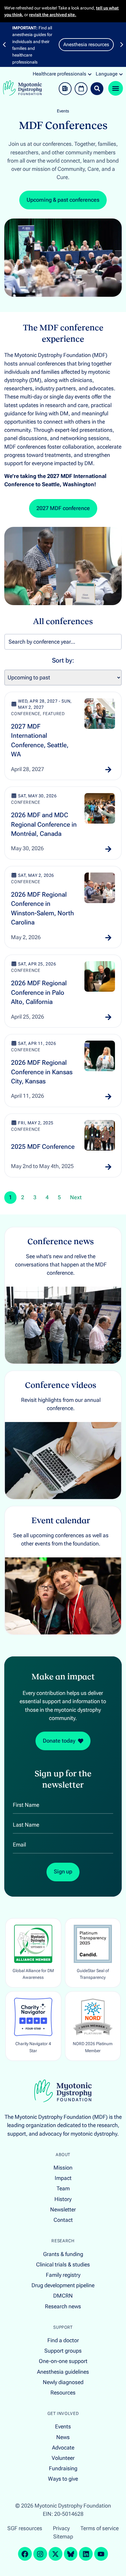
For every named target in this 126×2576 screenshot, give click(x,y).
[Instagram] (40, 2554)
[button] (4, 45)
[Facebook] (25, 2554)
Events (63, 111)
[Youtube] (101, 2554)
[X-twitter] (56, 2554)
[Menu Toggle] (116, 88)
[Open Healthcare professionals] (90, 74)
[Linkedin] (86, 2554)
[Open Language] (121, 74)
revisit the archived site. (53, 15)
